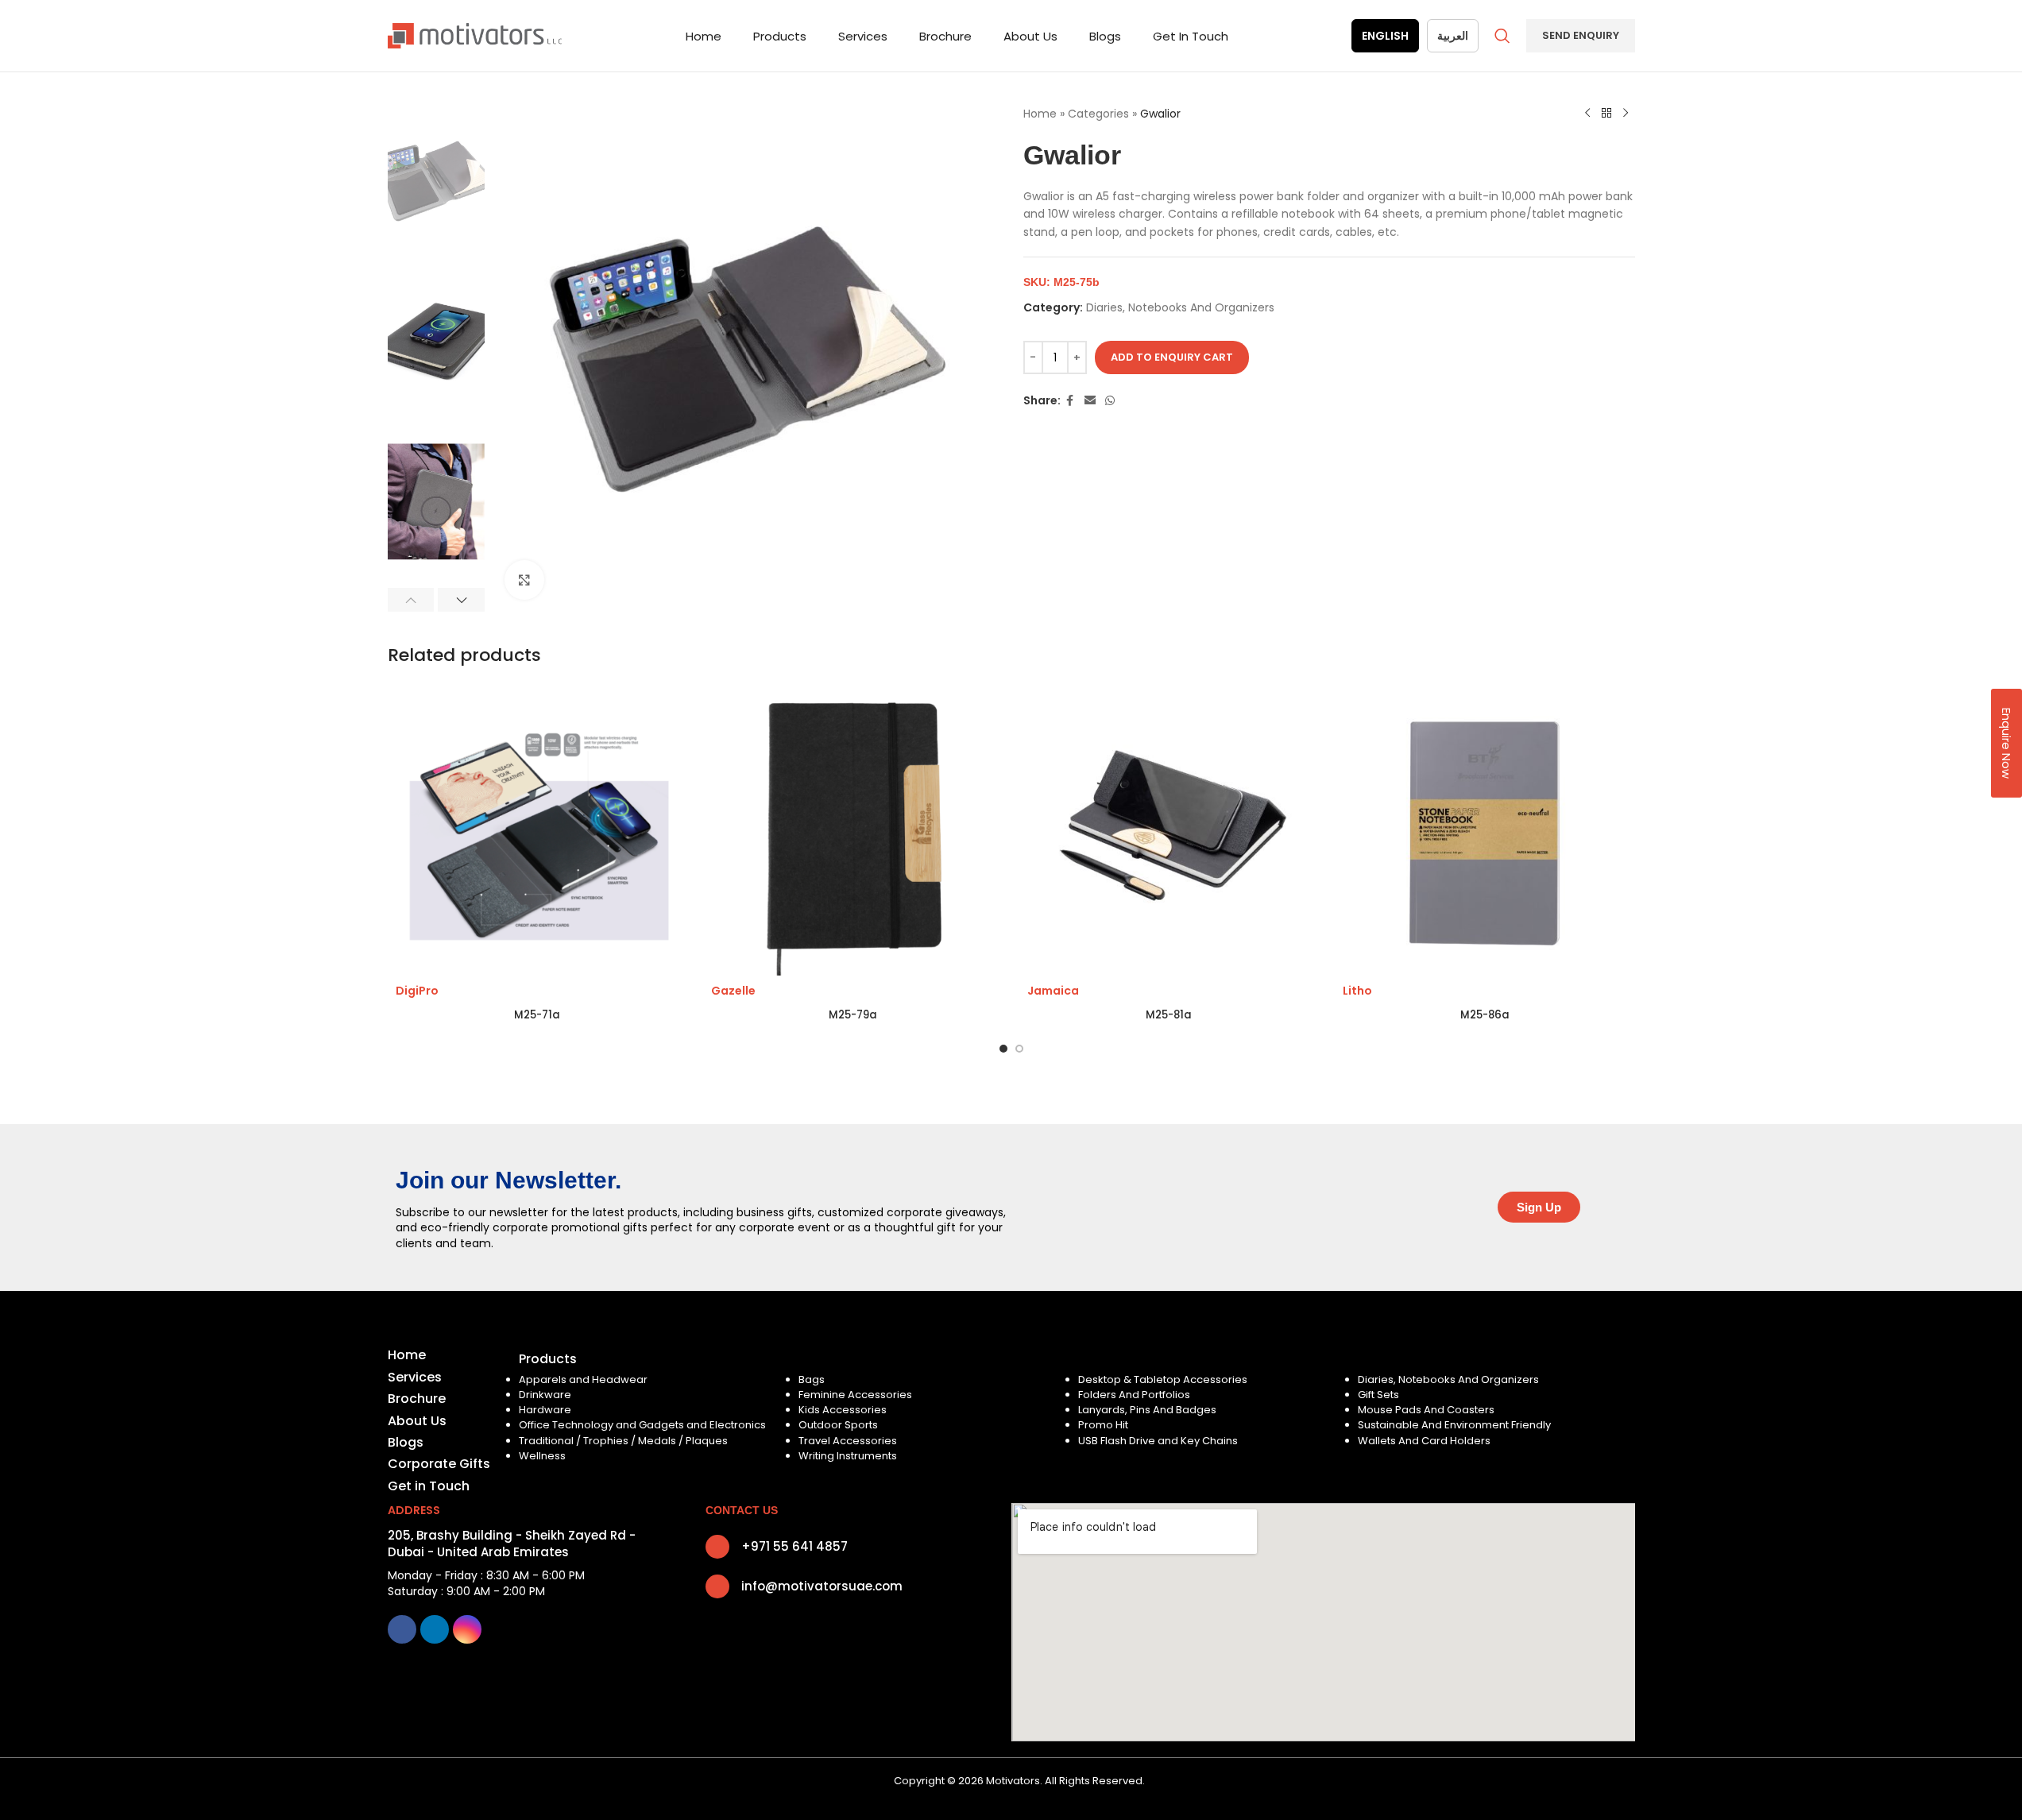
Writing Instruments (848, 1456)
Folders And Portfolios (1134, 1395)
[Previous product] (1587, 114)
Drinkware (545, 1395)
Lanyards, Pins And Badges (1147, 1410)
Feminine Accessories (855, 1395)
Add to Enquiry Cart (1172, 357)
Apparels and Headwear (583, 1379)
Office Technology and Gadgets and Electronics (642, 1425)
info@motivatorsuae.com (822, 1586)
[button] (411, 600)
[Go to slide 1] (1003, 1049)
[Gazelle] (853, 834)
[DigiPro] (538, 834)
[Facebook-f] (402, 1629)
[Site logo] (475, 35)
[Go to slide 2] (1019, 1049)
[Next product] (1626, 114)
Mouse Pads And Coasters (1426, 1410)
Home (1040, 114)
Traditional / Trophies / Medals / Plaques (623, 1441)
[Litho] (1485, 834)
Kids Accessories (843, 1410)
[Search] (1502, 36)
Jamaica (1053, 991)
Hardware (545, 1410)
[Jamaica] (1170, 834)
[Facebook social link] (1070, 401)
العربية (1453, 36)
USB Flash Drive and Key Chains (1158, 1441)
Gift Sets (1378, 1395)
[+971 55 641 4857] (717, 1547)
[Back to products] (1606, 114)
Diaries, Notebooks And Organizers (1180, 307)
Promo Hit (1103, 1425)
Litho (1357, 991)
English (1385, 36)
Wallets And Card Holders (1424, 1441)
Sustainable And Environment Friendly (1454, 1425)
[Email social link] (1090, 401)
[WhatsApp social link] (1110, 401)
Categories (1098, 114)
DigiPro (417, 991)
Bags (812, 1379)
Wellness (542, 1456)
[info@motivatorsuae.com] (717, 1586)
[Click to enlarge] (524, 580)
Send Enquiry (1581, 35)
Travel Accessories (848, 1441)
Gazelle (733, 991)
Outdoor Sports (838, 1425)
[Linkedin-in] (435, 1629)
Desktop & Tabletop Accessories (1163, 1379)
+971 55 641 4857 (794, 1546)
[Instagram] (467, 1629)
